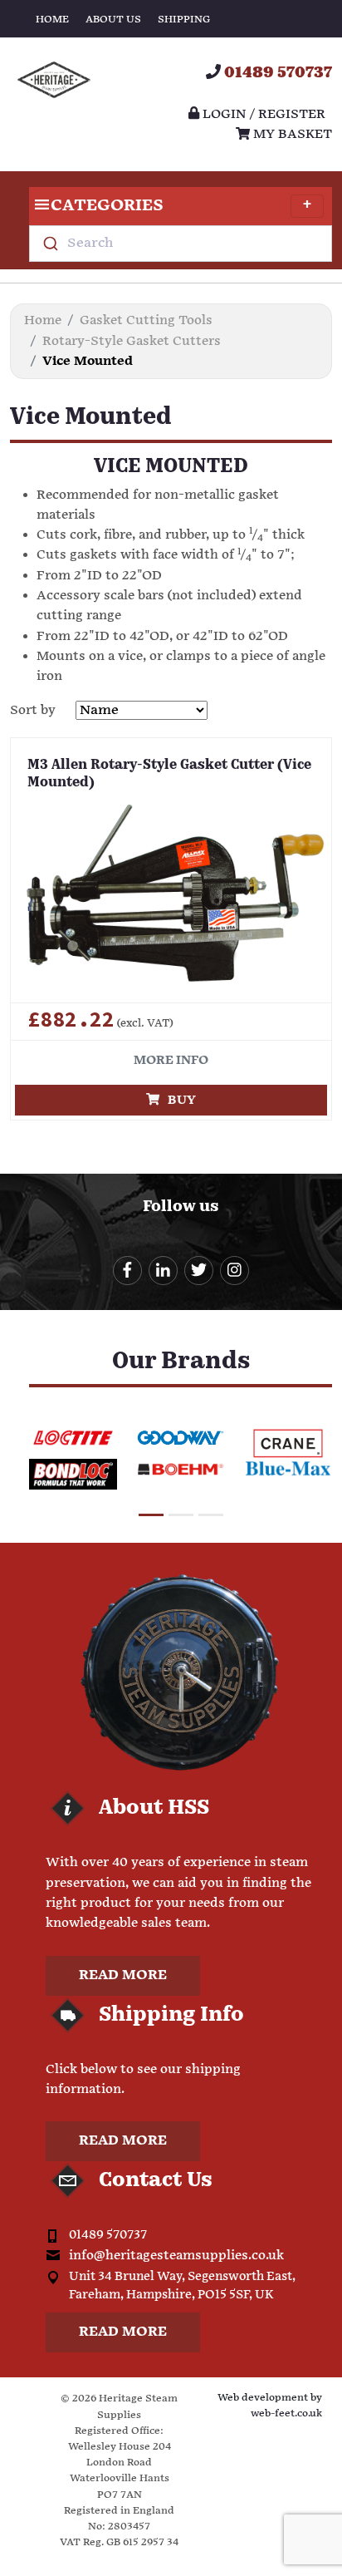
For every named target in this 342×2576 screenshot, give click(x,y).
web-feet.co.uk (286, 2413)
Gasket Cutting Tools (146, 320)
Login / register (262, 114)
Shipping (184, 20)
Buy (178, 1100)
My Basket (291, 134)
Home (52, 20)
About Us (113, 20)
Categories (107, 206)
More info (171, 1060)
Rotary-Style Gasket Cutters (132, 341)
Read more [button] (123, 1975)
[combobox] (181, 244)
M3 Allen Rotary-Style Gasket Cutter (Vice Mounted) (169, 774)
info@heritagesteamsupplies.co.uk (176, 2256)
